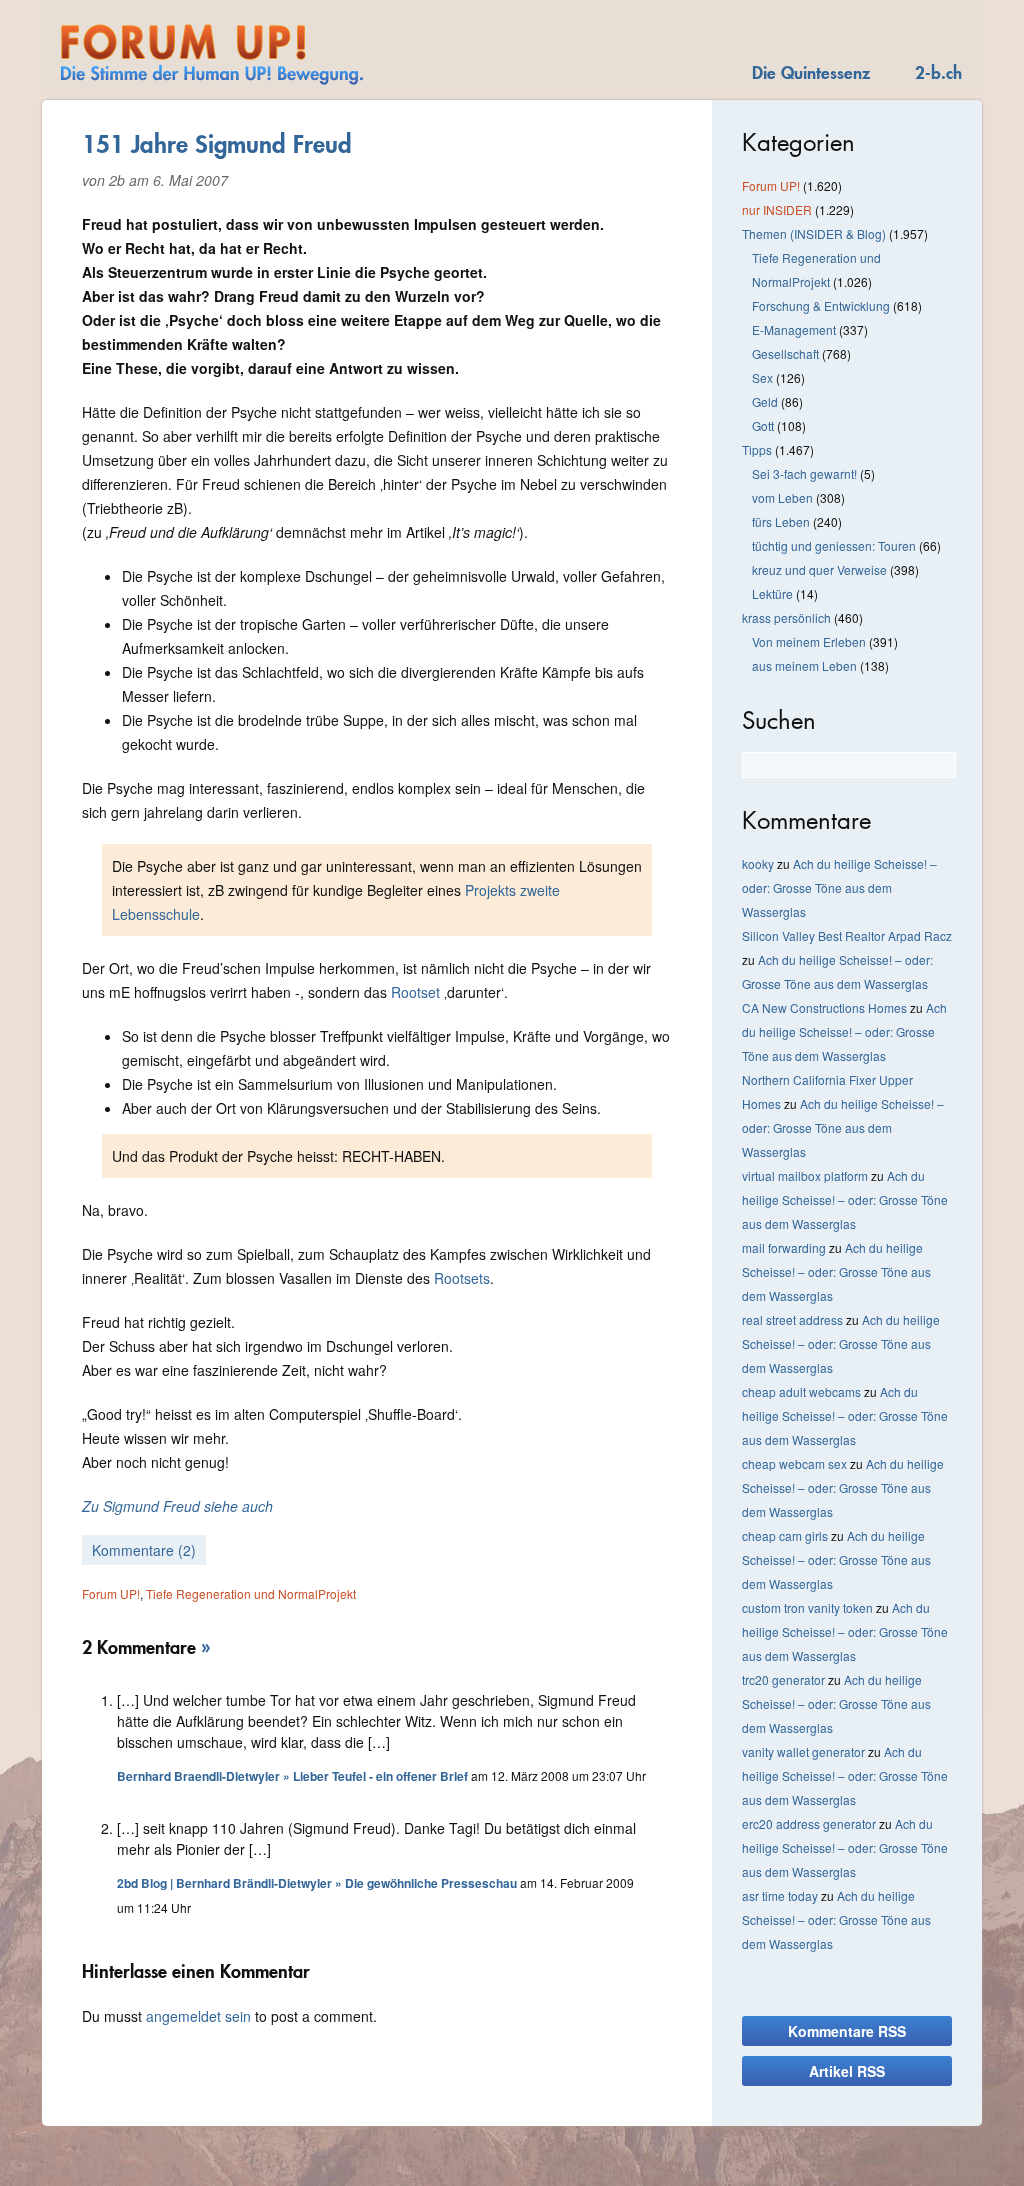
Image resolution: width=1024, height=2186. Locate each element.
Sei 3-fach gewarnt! (804, 473)
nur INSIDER (777, 209)
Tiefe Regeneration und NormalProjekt (251, 1593)
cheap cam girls (785, 1535)
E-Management (794, 329)
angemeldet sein (198, 2016)
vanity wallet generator (803, 1751)
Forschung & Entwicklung (821, 305)
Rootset (415, 992)
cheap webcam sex (794, 1463)
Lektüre (772, 593)
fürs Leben (781, 521)
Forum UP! (111, 1593)
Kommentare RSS (847, 2031)
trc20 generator (783, 1679)
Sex (762, 377)
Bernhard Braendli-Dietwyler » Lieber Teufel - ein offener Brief (292, 1776)
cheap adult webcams (801, 1391)
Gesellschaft (785, 353)
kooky (758, 863)
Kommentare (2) (144, 1550)
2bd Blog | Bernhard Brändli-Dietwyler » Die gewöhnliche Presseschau (317, 1883)
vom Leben (782, 497)
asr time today (780, 1895)
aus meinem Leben (804, 665)
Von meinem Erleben (809, 641)
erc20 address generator (809, 1823)
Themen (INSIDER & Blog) (814, 233)
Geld (765, 401)
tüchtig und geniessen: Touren (834, 545)
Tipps (757, 449)
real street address (792, 1319)
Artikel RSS (847, 2071)
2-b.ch (938, 72)
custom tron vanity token (807, 1607)
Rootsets (462, 1278)
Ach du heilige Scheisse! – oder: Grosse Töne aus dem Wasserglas (839, 887)
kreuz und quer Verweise (819, 569)
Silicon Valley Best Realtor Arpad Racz (847, 935)
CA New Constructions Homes (824, 1007)
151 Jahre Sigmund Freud (217, 144)
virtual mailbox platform (805, 1175)
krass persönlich (786, 617)
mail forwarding (784, 1247)
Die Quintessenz (811, 72)
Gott (763, 425)
